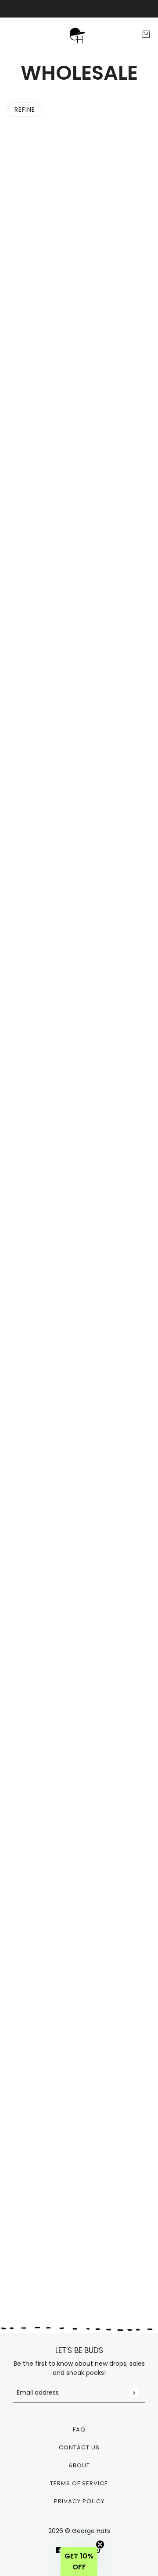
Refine (25, 110)
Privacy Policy (79, 2501)
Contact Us (79, 2447)
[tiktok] (99, 2550)
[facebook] (59, 2550)
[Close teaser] (100, 2544)
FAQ (79, 2429)
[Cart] (146, 34)
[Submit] (134, 2393)
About (79, 2465)
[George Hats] (79, 34)
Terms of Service (79, 2483)
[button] (79, 2562)
